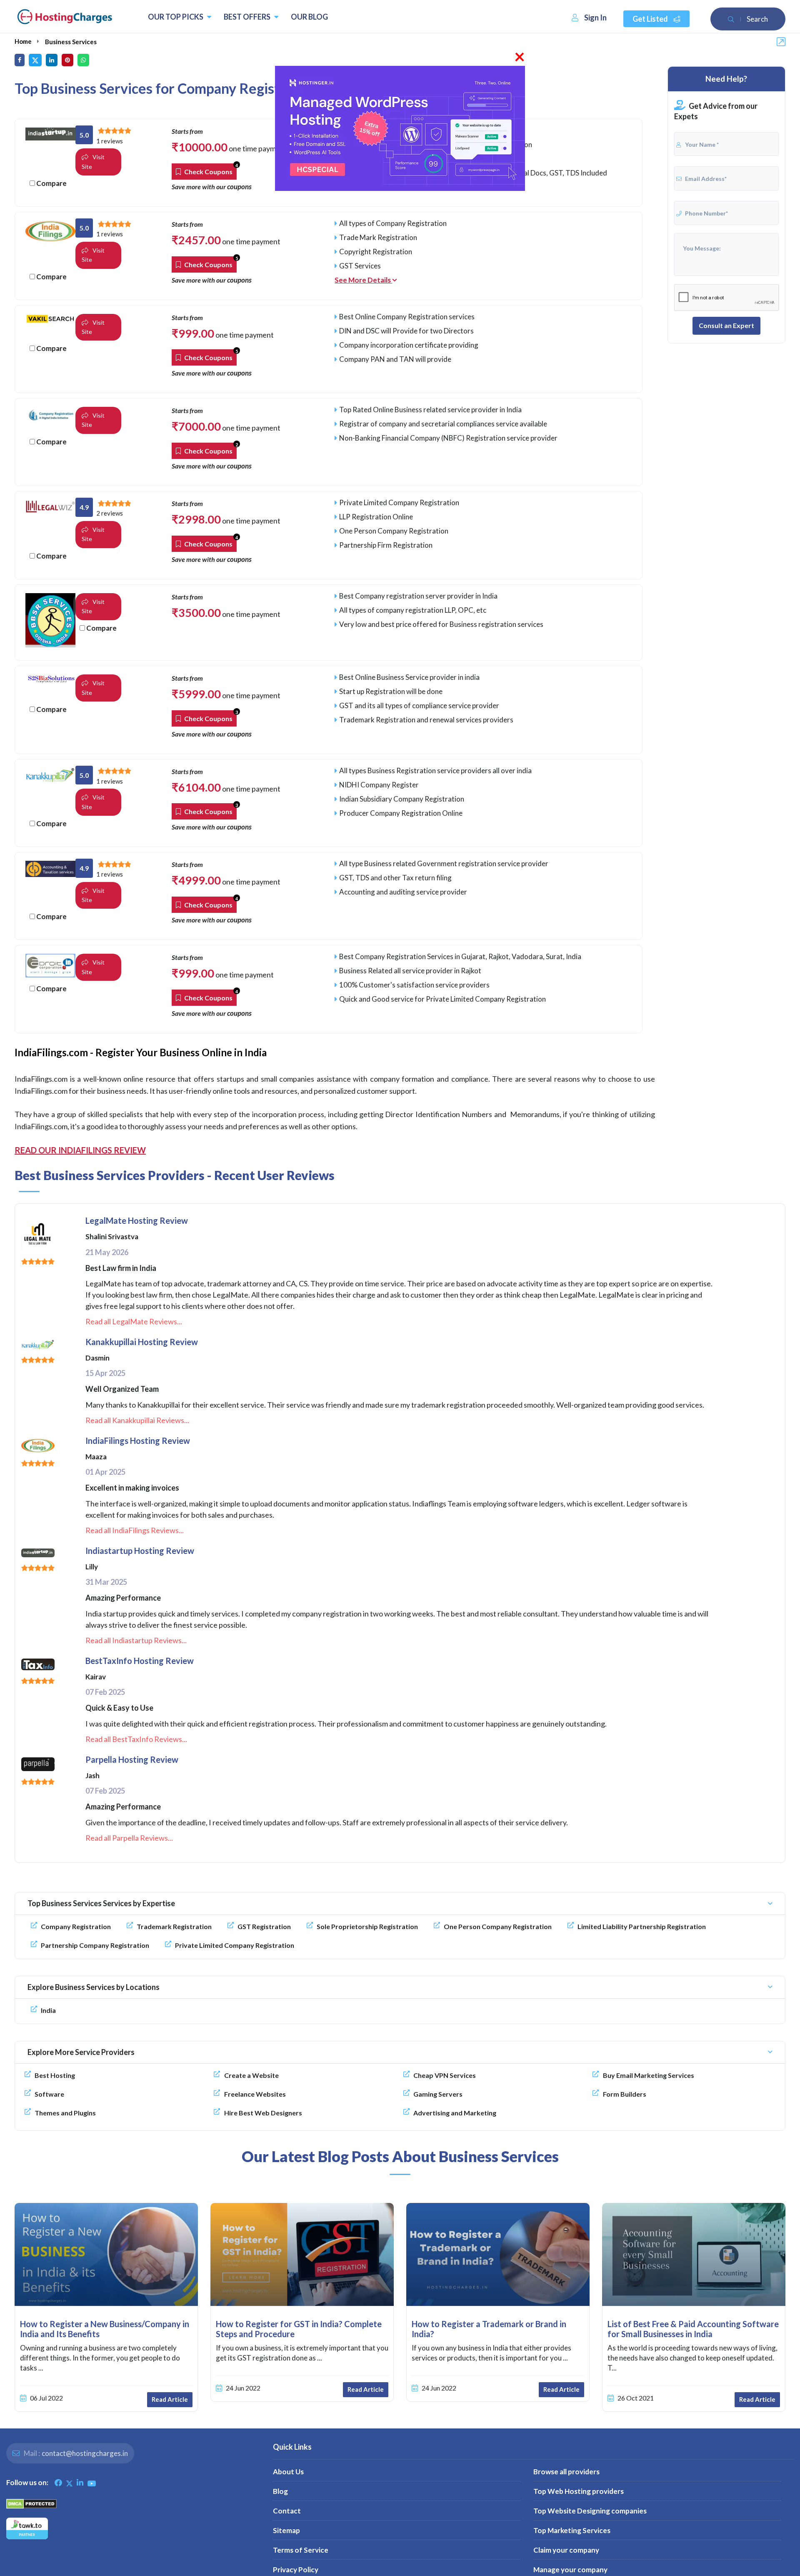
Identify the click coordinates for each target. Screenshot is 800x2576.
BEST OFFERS (248, 17)
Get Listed (651, 19)
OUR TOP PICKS (176, 17)
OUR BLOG (309, 17)
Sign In (595, 18)
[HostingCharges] (65, 17)
